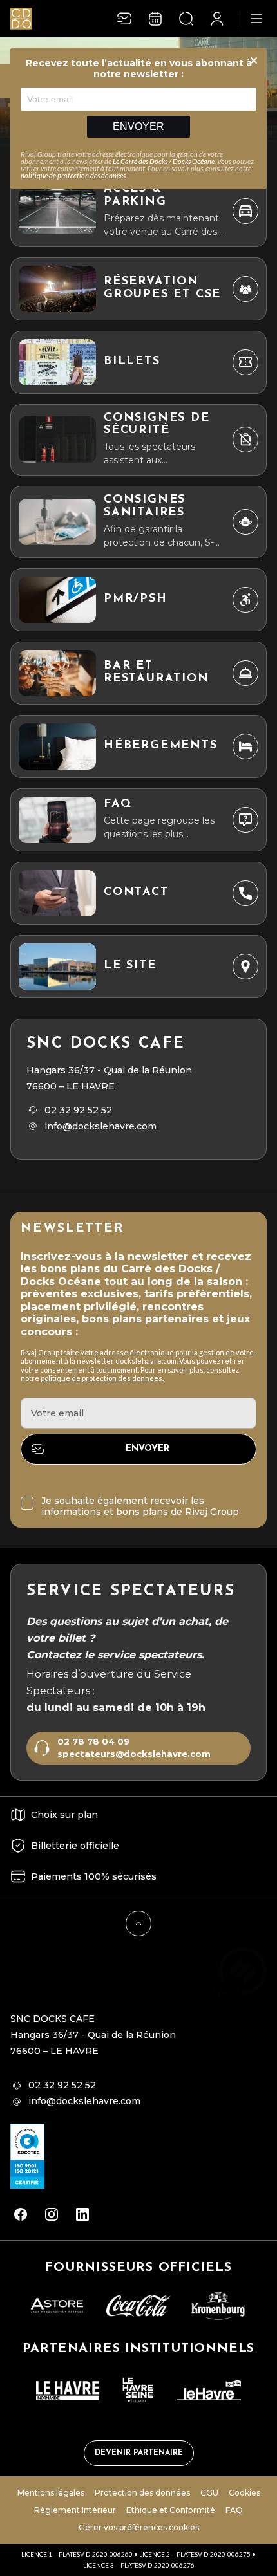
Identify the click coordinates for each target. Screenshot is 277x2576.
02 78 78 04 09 (93, 1742)
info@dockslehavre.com (100, 1126)
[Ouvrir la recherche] (186, 19)
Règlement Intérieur (75, 2510)
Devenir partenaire (139, 2453)
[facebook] (21, 2214)
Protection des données (142, 2493)
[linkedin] (82, 2214)
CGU (209, 2493)
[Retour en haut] (138, 1923)
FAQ (234, 2510)
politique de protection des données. (102, 1378)
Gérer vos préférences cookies (139, 2527)
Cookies (244, 2493)
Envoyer (138, 126)
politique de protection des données (73, 175)
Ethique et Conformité (171, 2510)
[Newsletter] (124, 19)
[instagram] (52, 2214)
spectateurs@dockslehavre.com (134, 1754)
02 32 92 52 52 (78, 1110)
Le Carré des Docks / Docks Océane (164, 161)
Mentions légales (51, 2493)
